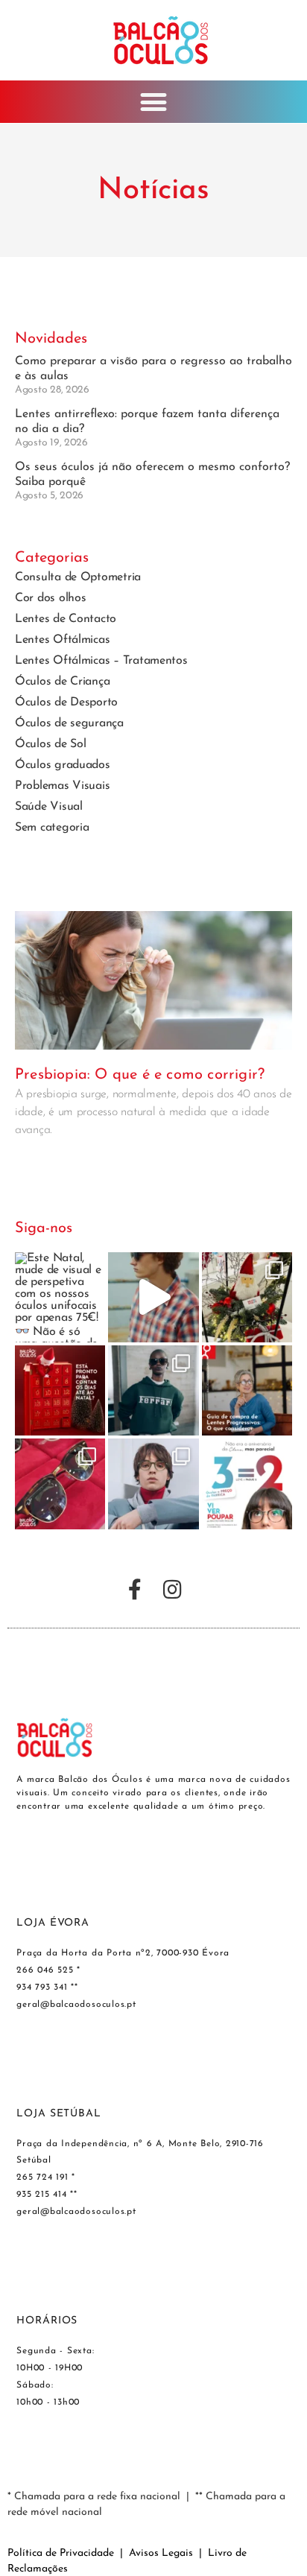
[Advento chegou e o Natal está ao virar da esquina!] (60, 1390)
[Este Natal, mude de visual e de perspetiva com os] (60, 1297)
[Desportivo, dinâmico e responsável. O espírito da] (153, 1297)
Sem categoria (52, 828)
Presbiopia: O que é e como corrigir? (140, 1075)
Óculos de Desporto (66, 702)
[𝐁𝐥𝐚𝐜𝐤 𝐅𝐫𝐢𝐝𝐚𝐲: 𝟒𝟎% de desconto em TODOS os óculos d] (60, 1484)
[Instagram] (172, 1590)
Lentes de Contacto (66, 619)
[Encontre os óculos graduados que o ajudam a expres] (153, 1484)
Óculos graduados (63, 765)
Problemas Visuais (62, 786)
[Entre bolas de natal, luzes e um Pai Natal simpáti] (247, 1297)
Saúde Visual (49, 807)
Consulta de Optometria (78, 577)
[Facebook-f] (135, 1590)
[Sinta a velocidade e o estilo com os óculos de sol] (153, 1390)
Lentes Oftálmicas (62, 640)
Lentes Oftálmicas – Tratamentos (101, 661)
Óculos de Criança (62, 682)
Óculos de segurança (69, 723)
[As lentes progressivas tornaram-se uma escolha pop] (247, 1390)
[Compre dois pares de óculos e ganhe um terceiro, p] (247, 1484)
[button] (154, 102)
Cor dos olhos (51, 598)
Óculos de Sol (51, 744)
